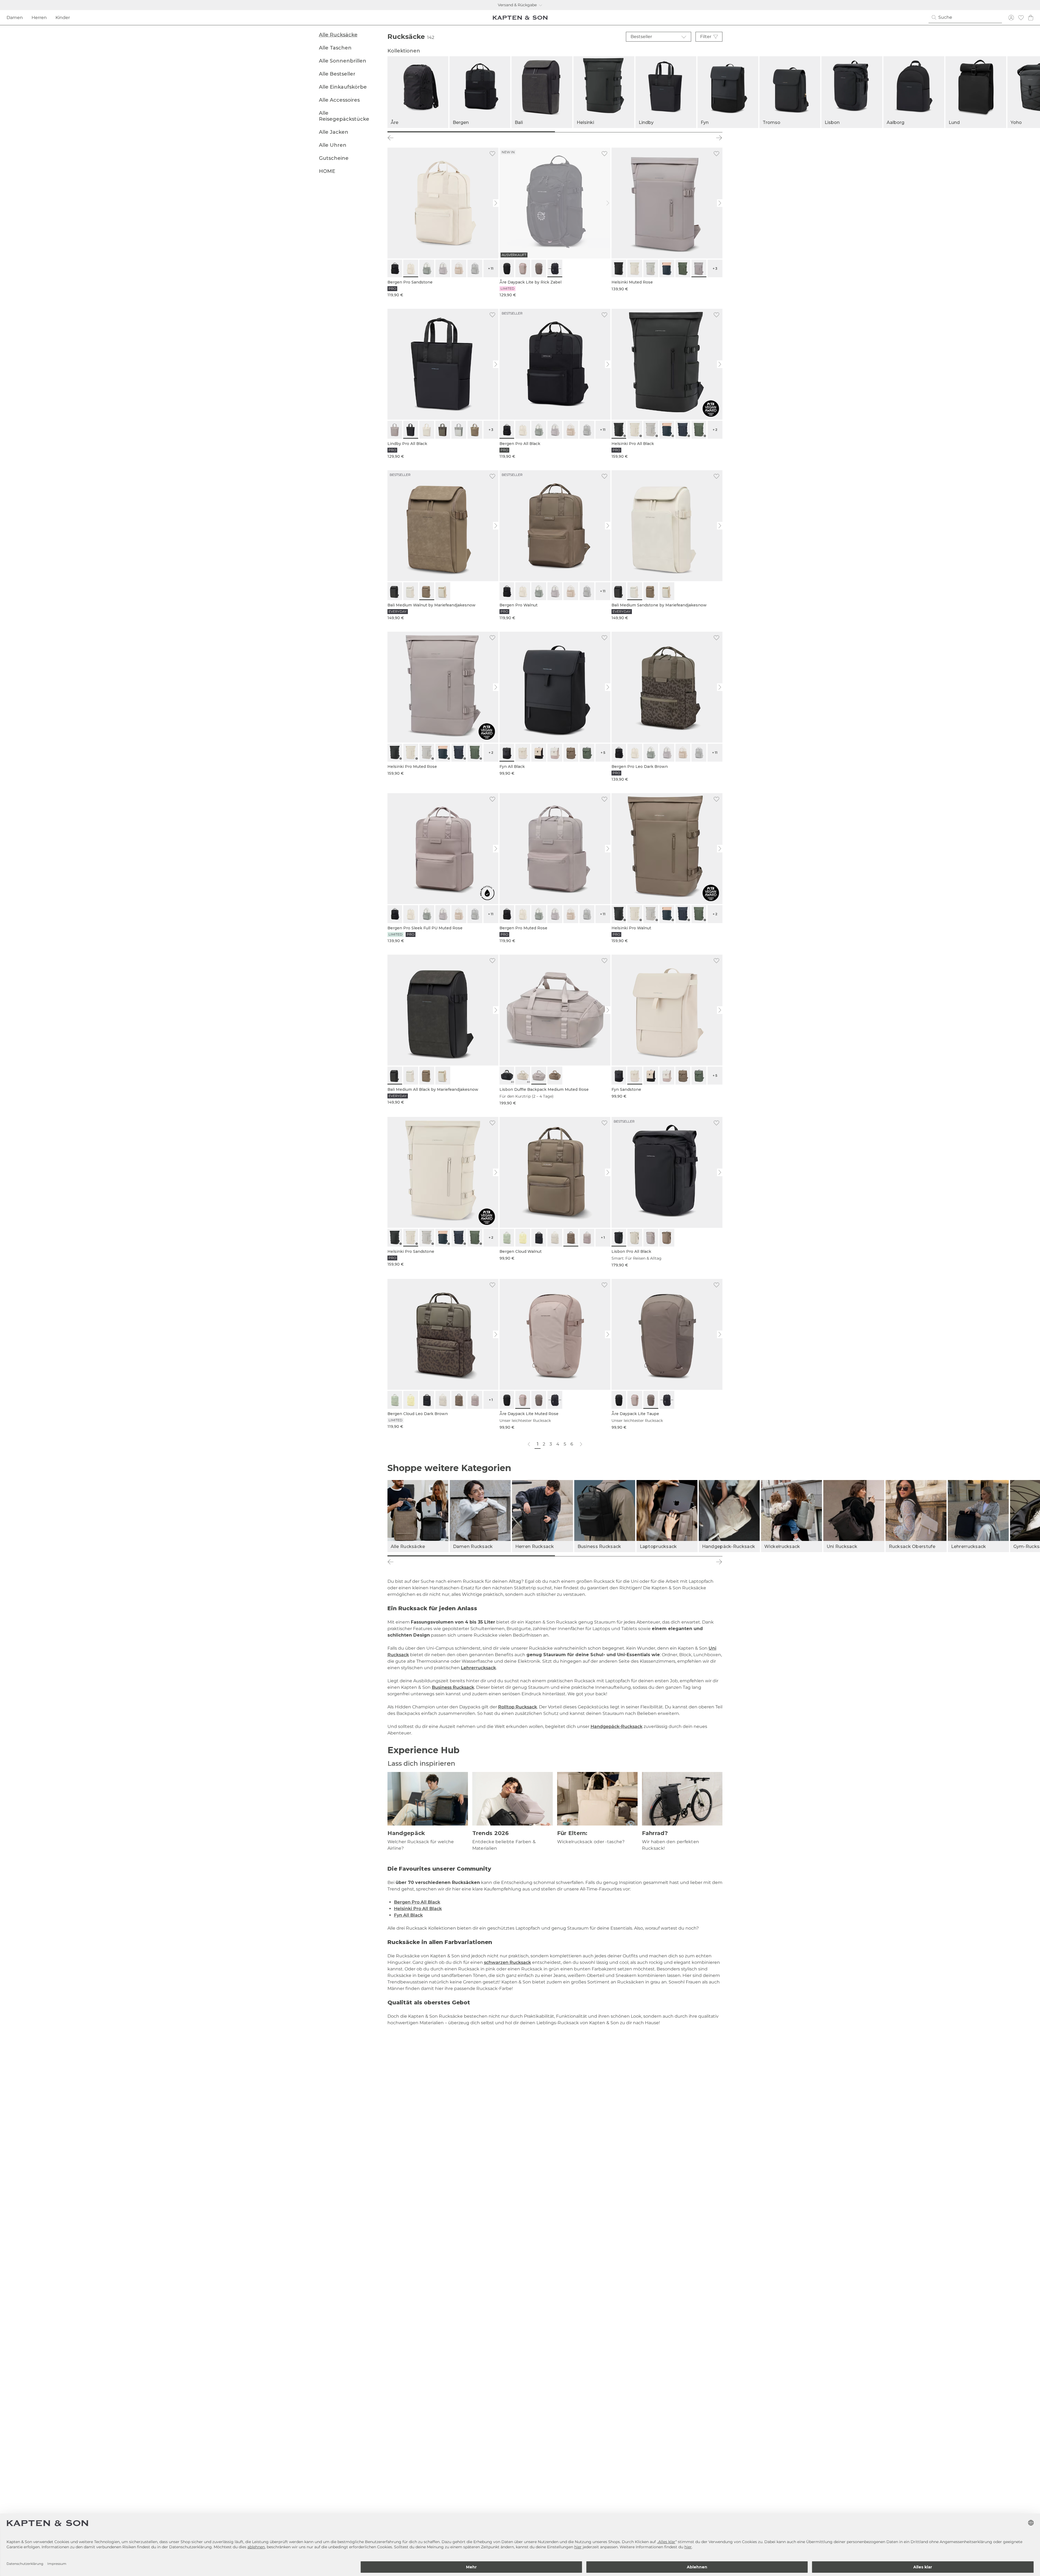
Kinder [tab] (63, 18)
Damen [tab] (15, 18)
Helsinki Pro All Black (418, 1909)
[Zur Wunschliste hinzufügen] (492, 154)
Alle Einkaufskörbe (343, 87)
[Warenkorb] (1031, 18)
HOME (327, 171)
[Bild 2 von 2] (639, 132)
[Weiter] (719, 138)
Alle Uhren (333, 145)
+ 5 (603, 753)
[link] (443, 223)
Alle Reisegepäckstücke (344, 116)
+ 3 (715, 268)
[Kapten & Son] (520, 18)
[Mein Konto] (1011, 18)
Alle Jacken (334, 132)
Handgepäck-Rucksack (617, 1726)
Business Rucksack (453, 1687)
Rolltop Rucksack (518, 1707)
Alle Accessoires (339, 100)
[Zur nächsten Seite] (581, 1444)
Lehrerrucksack (478, 1668)
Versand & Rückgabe (517, 5)
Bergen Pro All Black (417, 1902)
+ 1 (603, 1237)
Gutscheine (334, 158)
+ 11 (491, 268)
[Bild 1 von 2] (471, 132)
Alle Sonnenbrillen (343, 61)
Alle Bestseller (337, 74)
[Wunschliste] (1021, 18)
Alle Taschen (335, 48)
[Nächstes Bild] (496, 203)
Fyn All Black (408, 1915)
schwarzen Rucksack (507, 1962)
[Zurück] (391, 138)
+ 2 (715, 430)
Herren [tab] (39, 18)
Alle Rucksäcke (338, 35)
